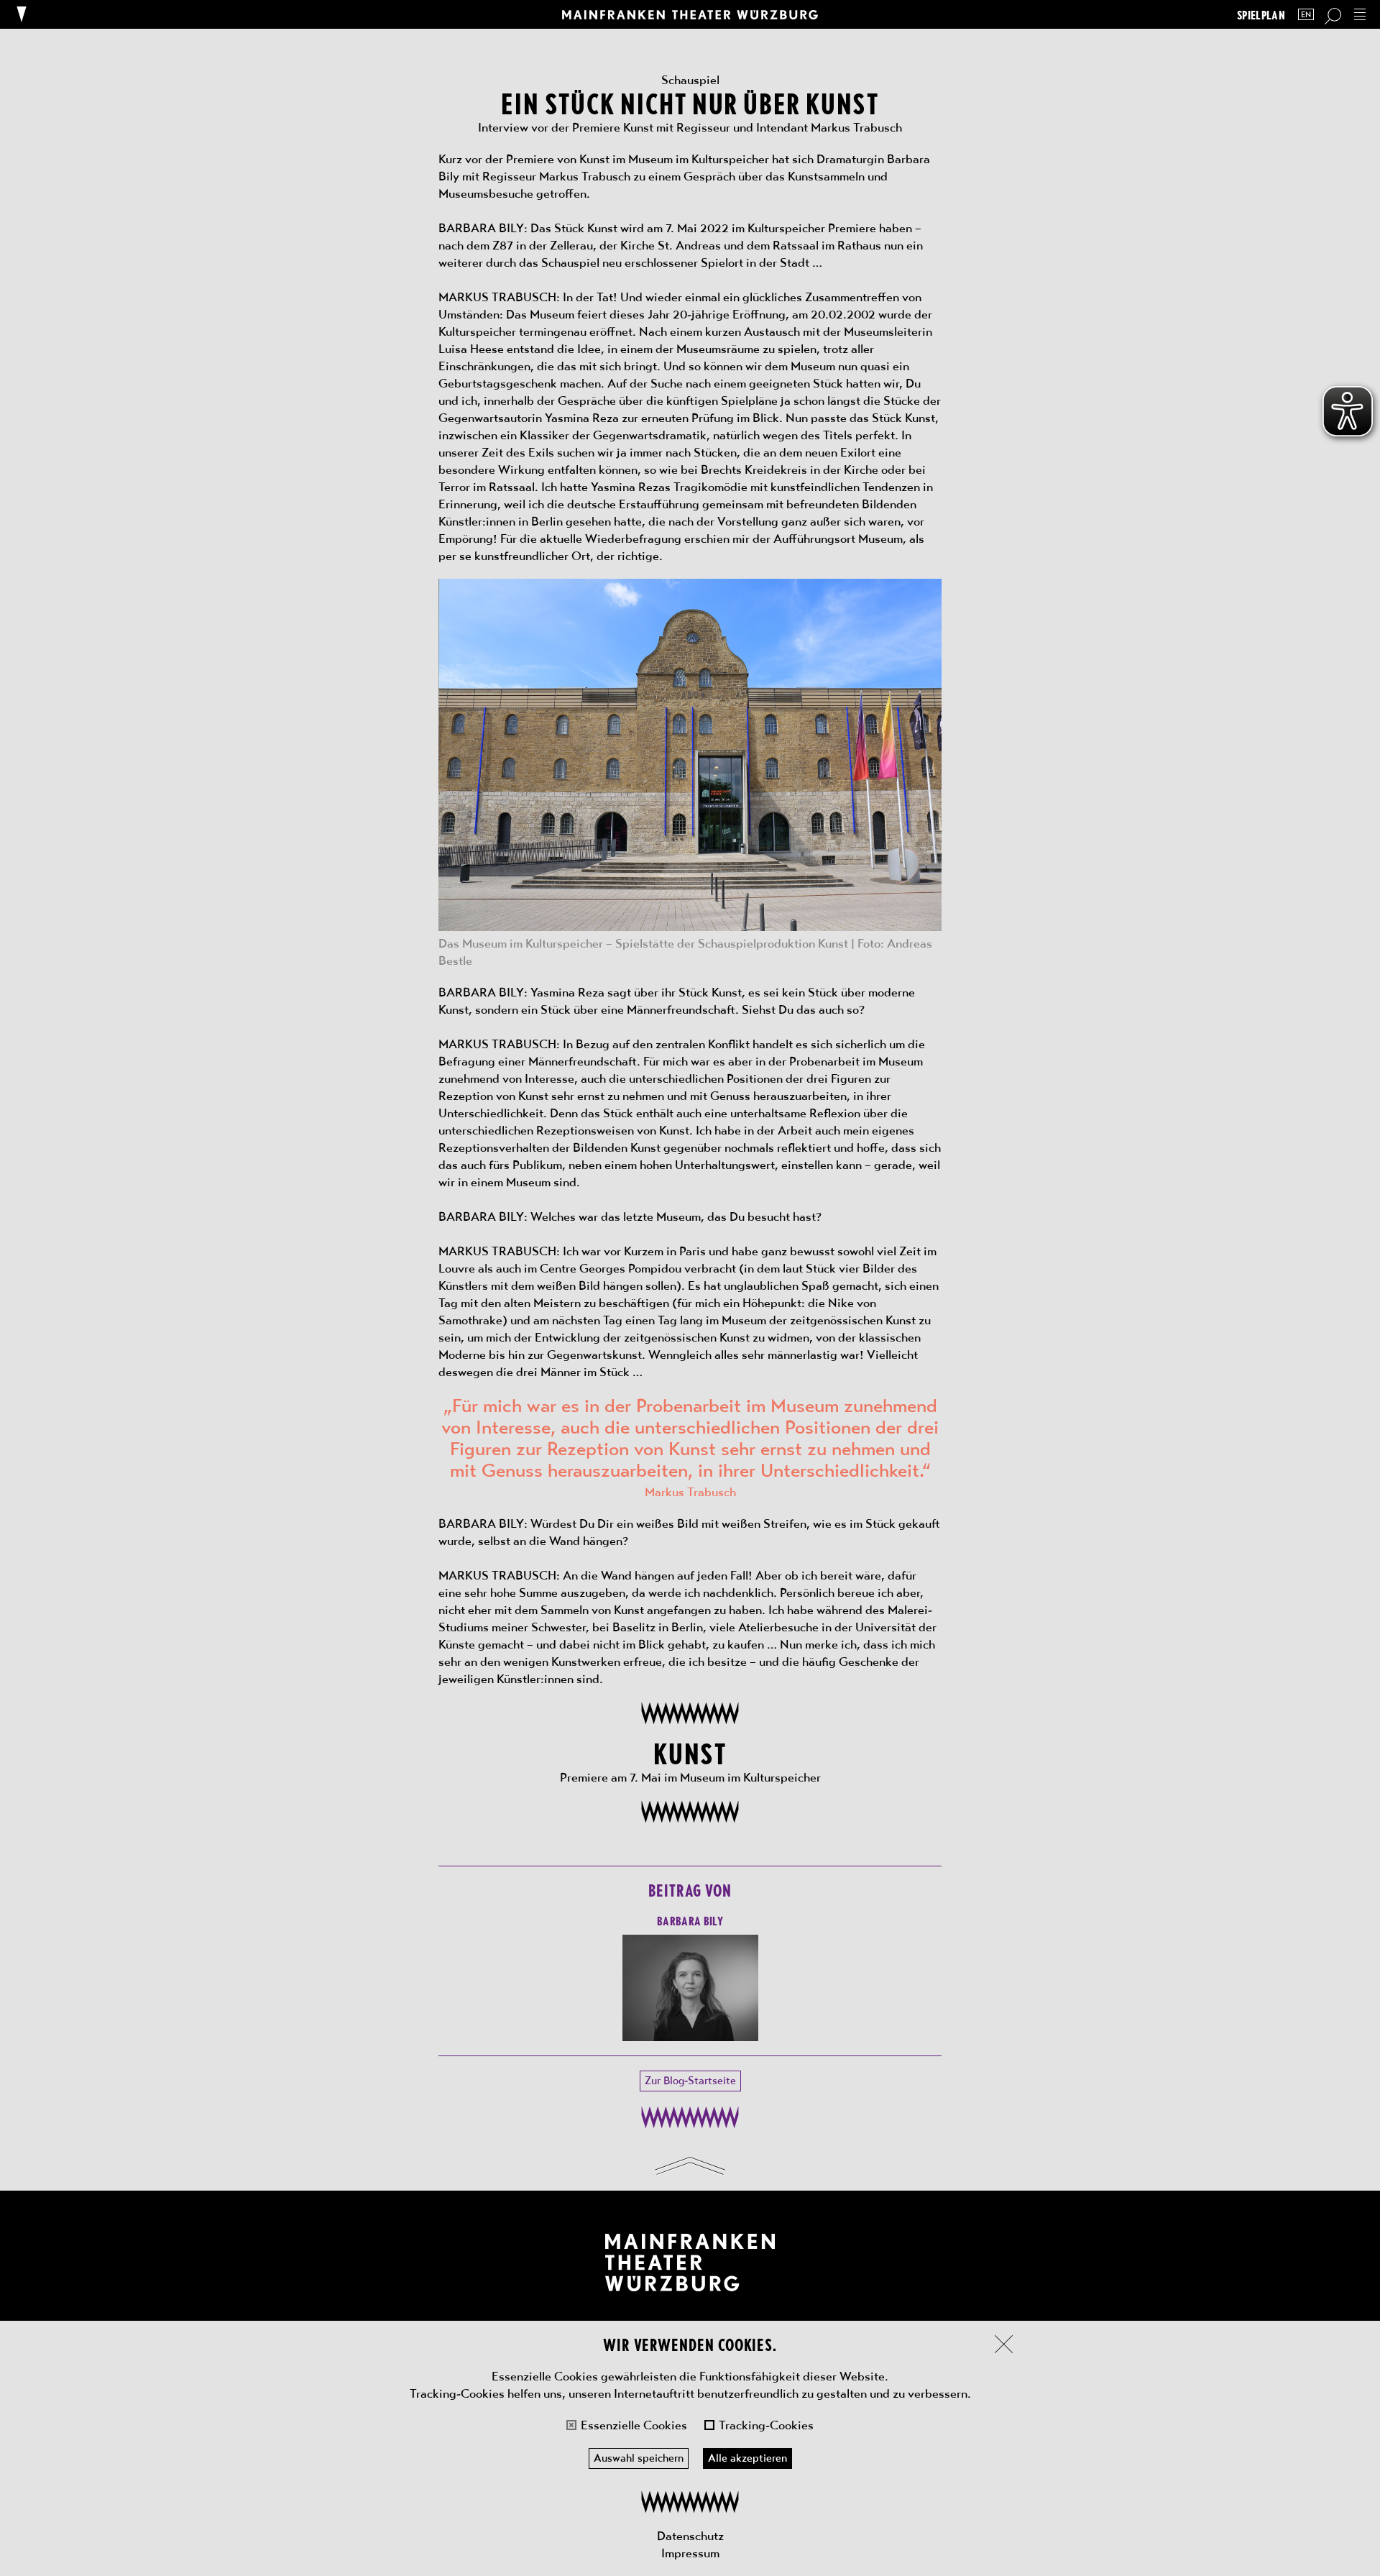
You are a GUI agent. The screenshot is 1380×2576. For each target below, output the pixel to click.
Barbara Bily (690, 1920)
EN (1306, 15)
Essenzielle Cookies (634, 2425)
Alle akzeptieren (747, 2458)
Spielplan (1261, 15)
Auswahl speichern (639, 2458)
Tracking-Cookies (766, 2425)
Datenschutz (690, 2536)
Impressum (690, 2553)
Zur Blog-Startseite (690, 2081)
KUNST (690, 1752)
